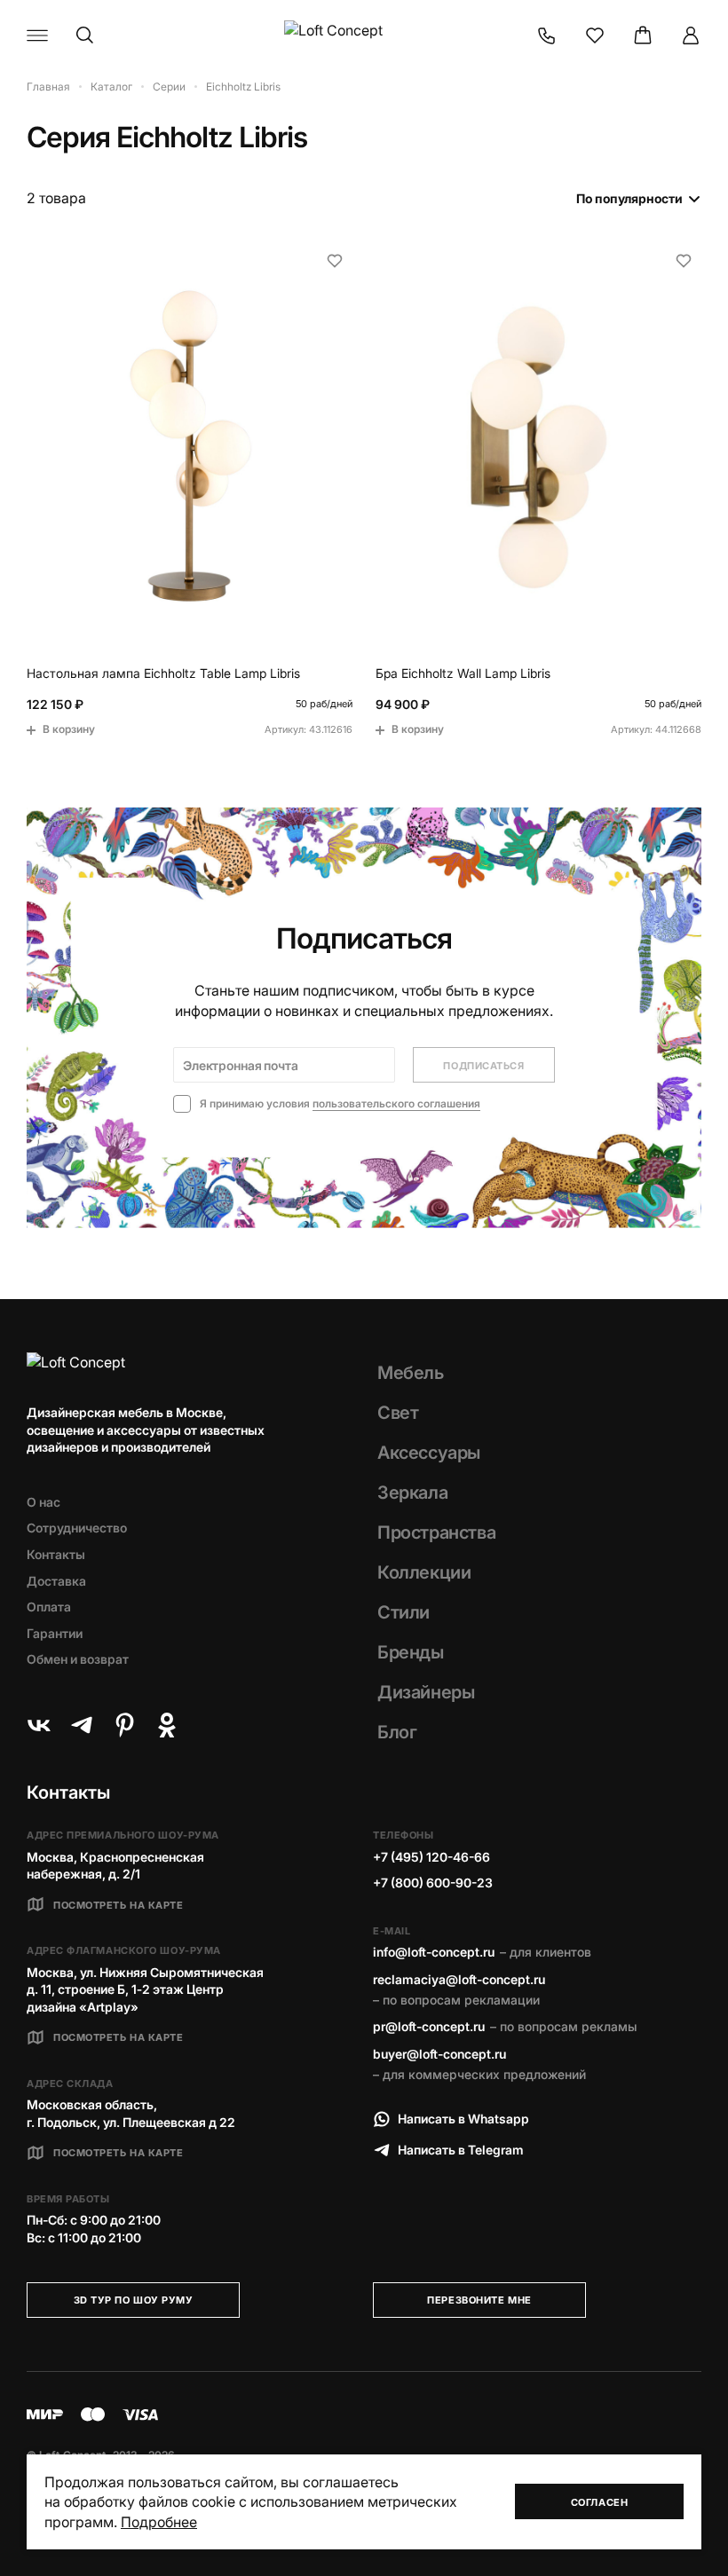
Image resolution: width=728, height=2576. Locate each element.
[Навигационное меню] (37, 35)
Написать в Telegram (461, 2150)
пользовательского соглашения (396, 1103)
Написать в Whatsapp (463, 2119)
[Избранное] (595, 35)
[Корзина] (643, 35)
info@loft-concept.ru (434, 1952)
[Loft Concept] (364, 35)
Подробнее (159, 2522)
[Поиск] (85, 35)
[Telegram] (82, 1725)
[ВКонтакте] (39, 1725)
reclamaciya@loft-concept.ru (459, 1979)
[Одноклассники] (167, 1725)
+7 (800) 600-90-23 (433, 1883)
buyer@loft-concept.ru (439, 2054)
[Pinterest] (124, 1725)
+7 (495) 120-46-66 (431, 1857)
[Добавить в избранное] (335, 261)
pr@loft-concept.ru (429, 2026)
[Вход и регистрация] (691, 35)
